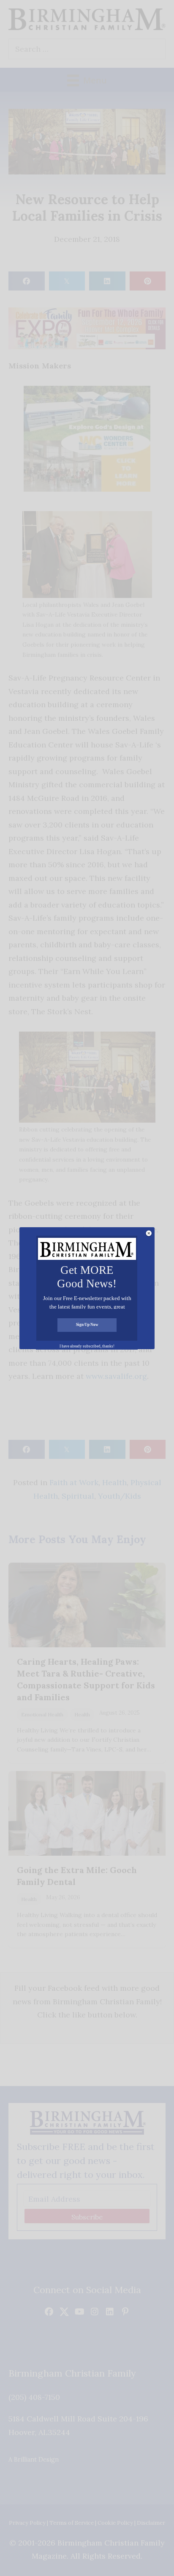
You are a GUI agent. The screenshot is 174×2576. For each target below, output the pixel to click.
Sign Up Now (87, 1325)
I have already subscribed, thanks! (87, 1346)
